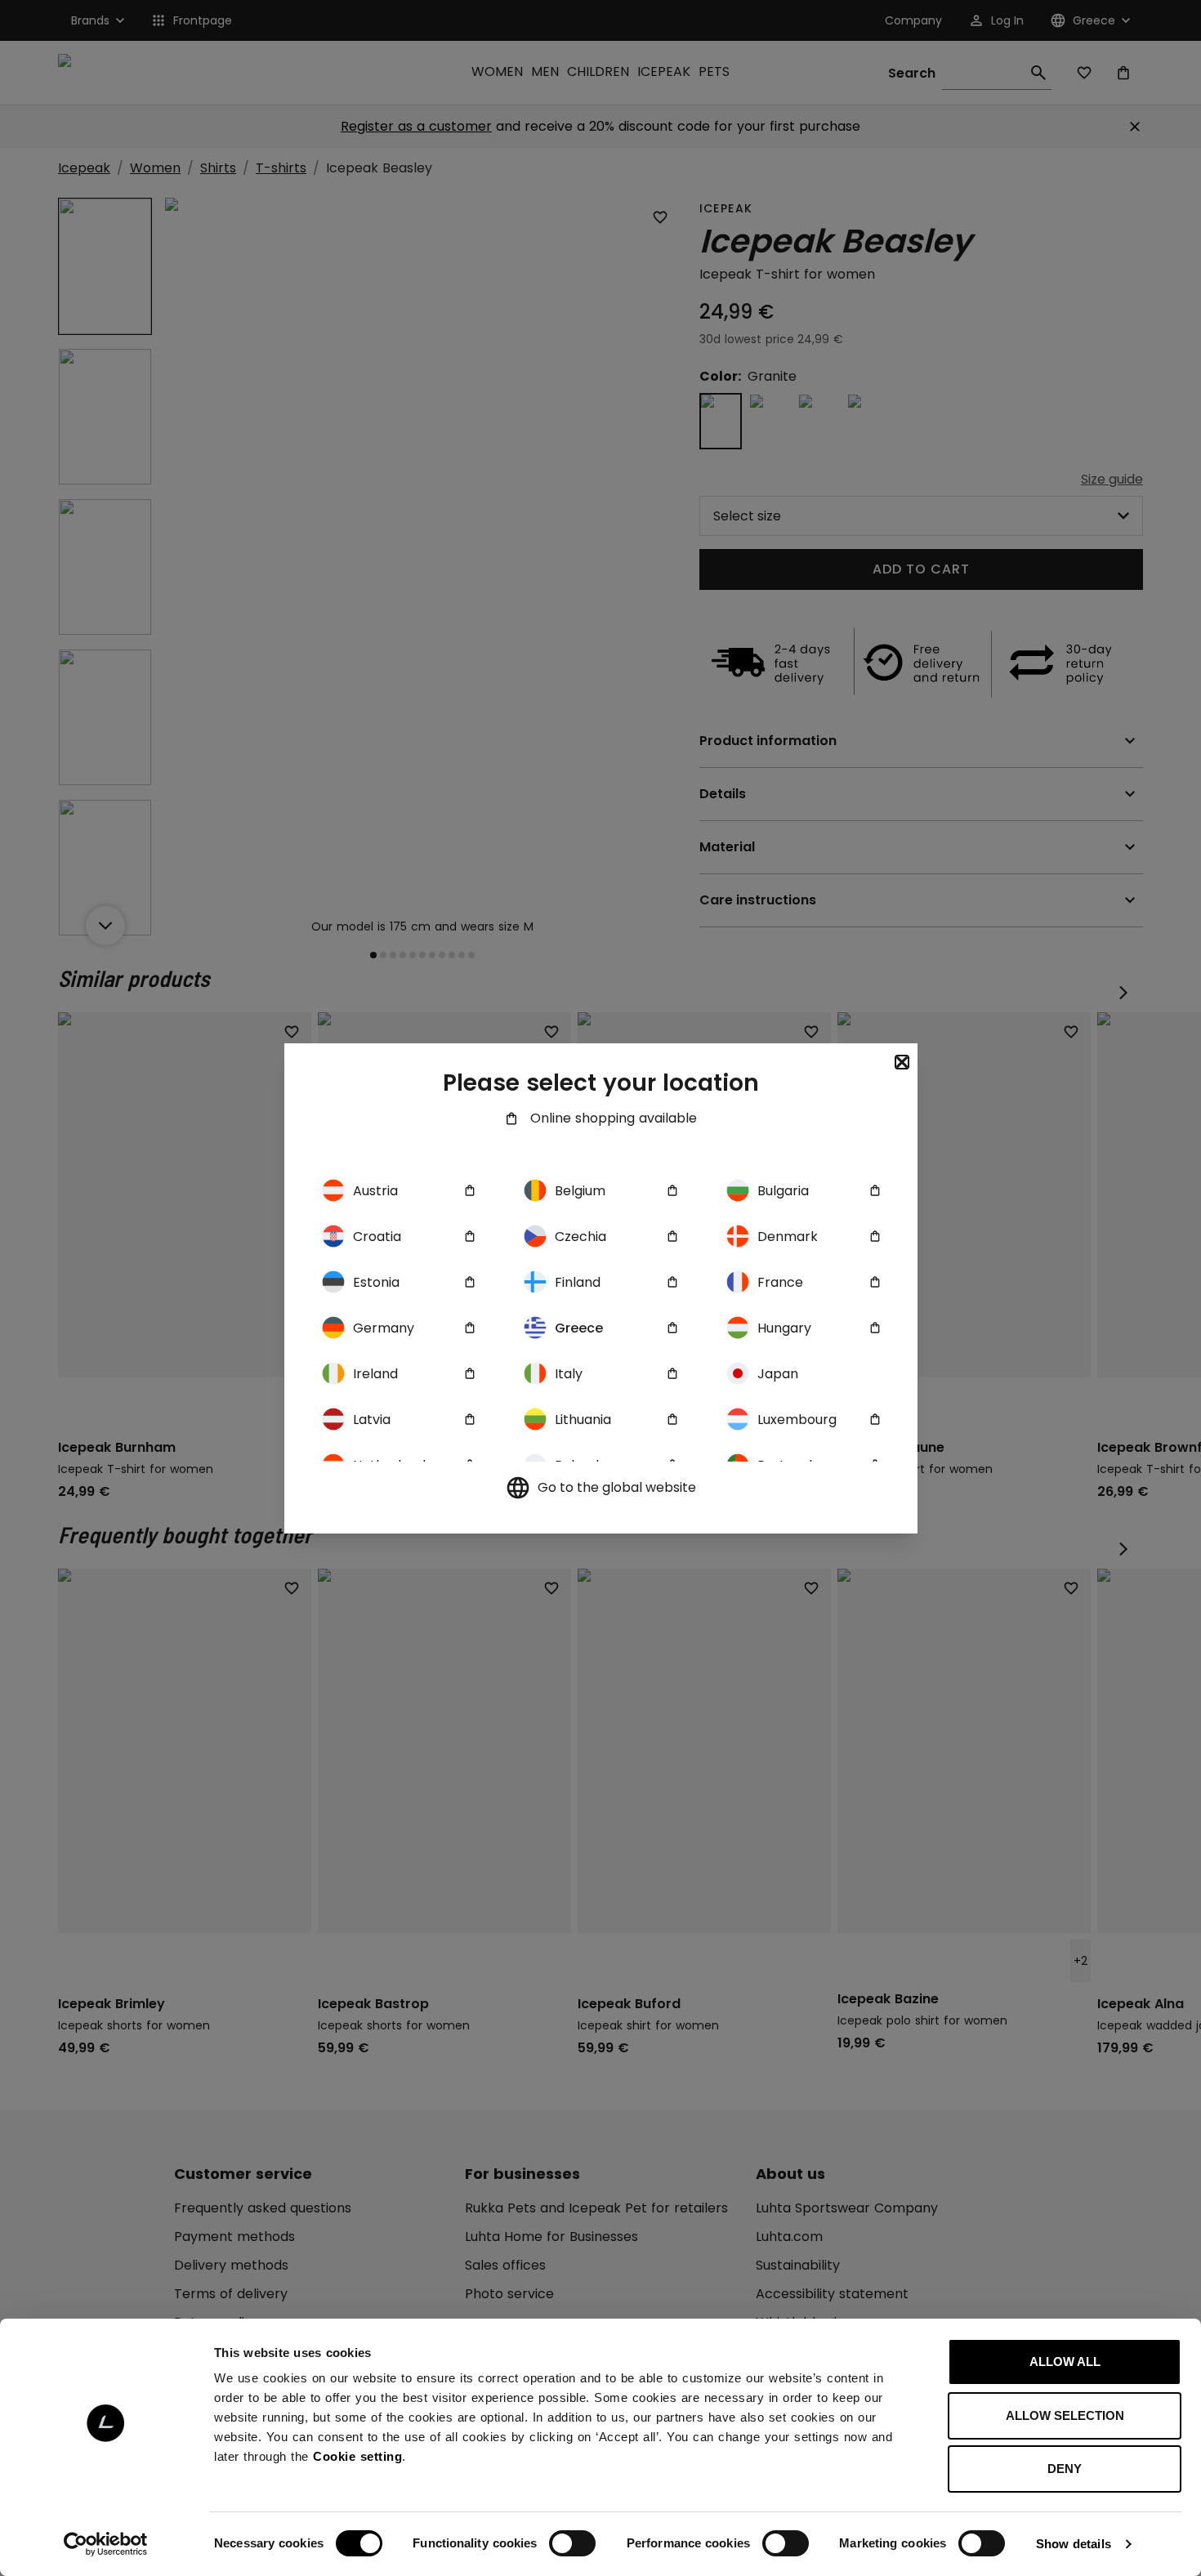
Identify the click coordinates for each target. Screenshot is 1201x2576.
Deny (1065, 2469)
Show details (1074, 2544)
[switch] (572, 2543)
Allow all (1065, 2362)
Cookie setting (357, 2456)
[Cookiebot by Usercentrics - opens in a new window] (106, 2544)
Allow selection (1065, 2415)
